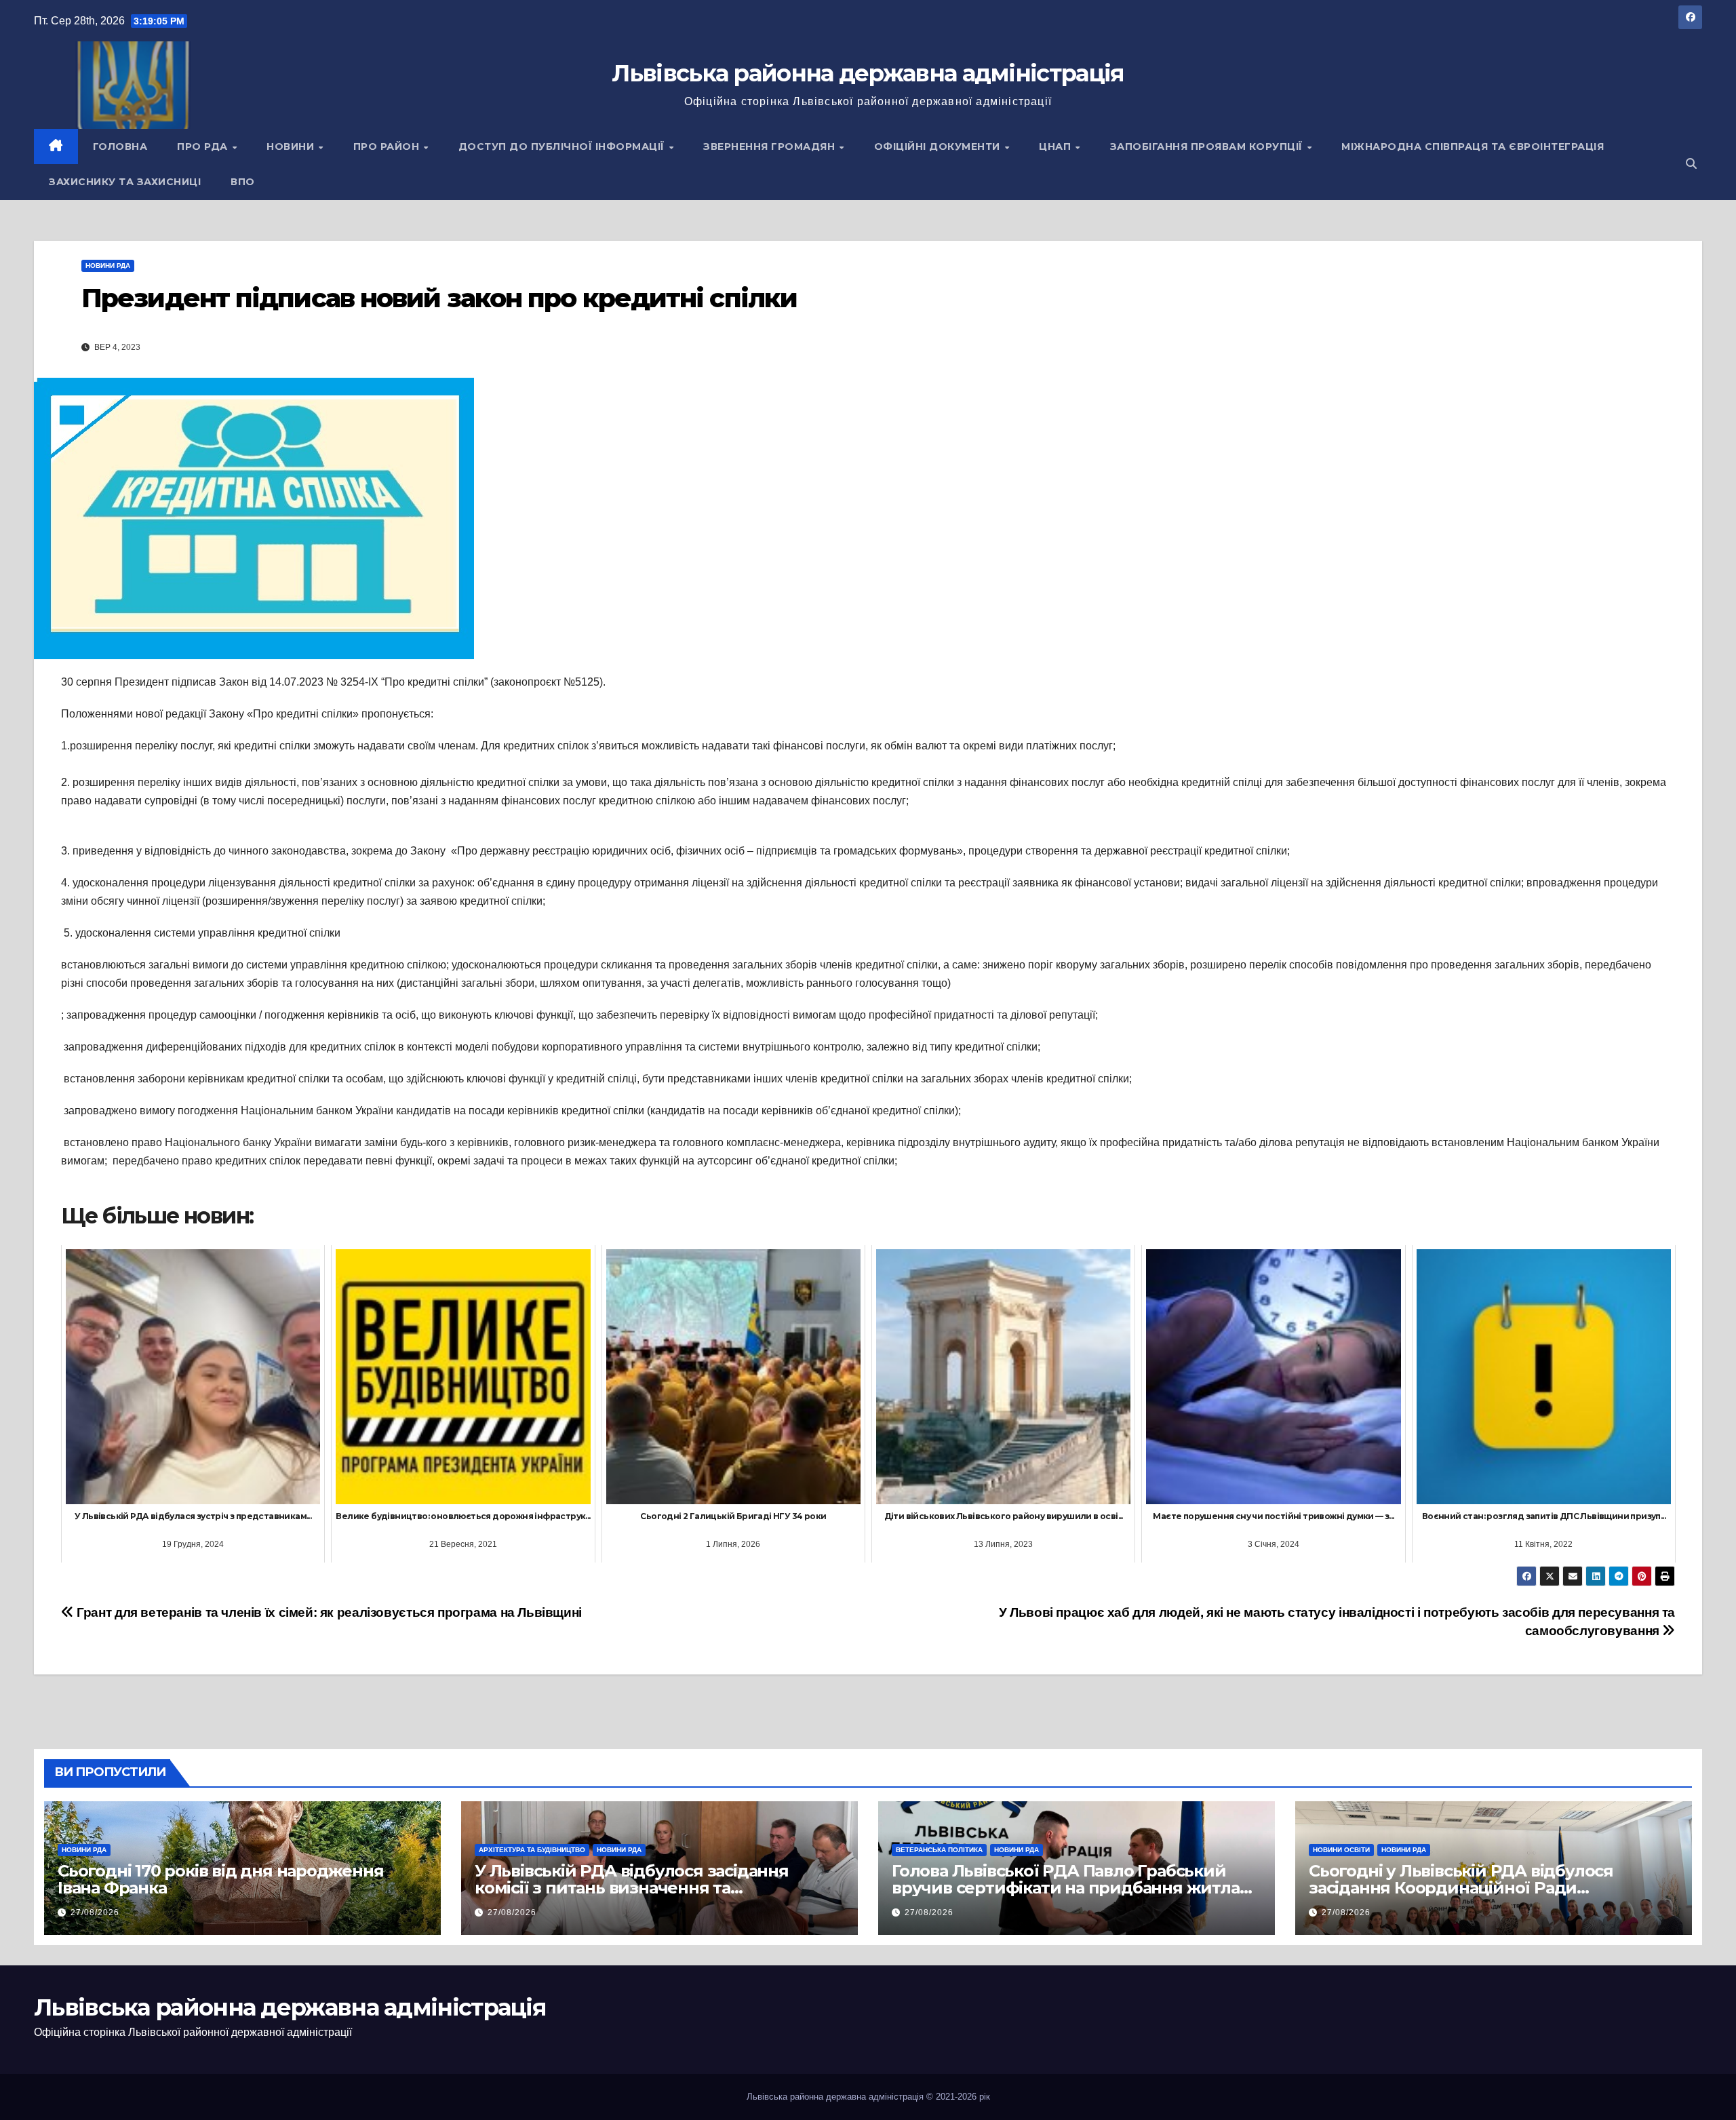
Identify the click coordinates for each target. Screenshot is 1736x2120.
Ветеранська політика (939, 1850)
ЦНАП (1057, 146)
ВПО (243, 182)
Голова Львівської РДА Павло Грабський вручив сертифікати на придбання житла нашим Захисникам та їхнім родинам (1066, 1888)
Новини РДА (108, 266)
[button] (1691, 164)
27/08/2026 (95, 1912)
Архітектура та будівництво (532, 1850)
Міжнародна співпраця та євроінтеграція (1473, 146)
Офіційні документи (939, 146)
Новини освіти (1341, 1850)
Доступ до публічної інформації (563, 146)
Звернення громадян (771, 146)
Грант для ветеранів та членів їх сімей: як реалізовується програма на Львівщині (328, 1612)
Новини (292, 146)
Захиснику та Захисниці (125, 182)
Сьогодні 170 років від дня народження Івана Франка (221, 1879)
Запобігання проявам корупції (1208, 146)
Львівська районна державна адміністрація (868, 73)
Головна (120, 146)
